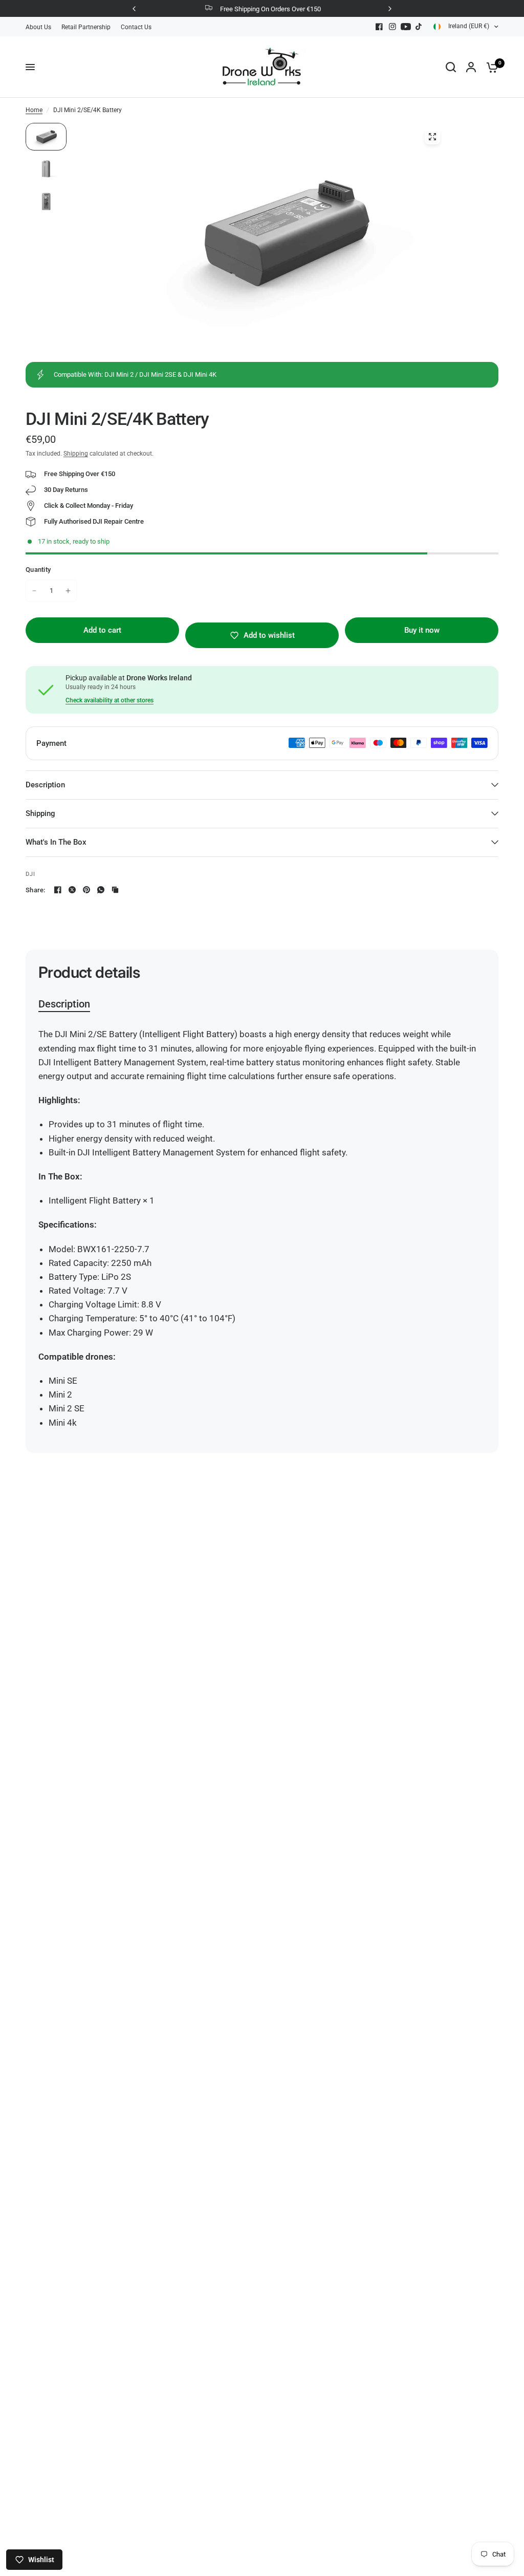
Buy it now (422, 630)
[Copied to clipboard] (115, 890)
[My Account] (471, 67)
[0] (490, 67)
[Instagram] (392, 27)
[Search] (451, 67)
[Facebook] (379, 27)
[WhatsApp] (101, 890)
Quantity (38, 570)
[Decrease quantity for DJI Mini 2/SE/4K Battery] (34, 591)
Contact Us (136, 27)
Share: (36, 890)
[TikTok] (419, 27)
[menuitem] (41, 27)
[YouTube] (406, 27)
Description (45, 785)
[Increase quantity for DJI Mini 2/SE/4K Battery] (68, 591)
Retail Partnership (86, 27)
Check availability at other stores (110, 700)
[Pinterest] (86, 890)
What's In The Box (56, 842)
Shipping (76, 454)
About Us (38, 27)
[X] (72, 890)
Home (34, 110)
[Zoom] (432, 137)
